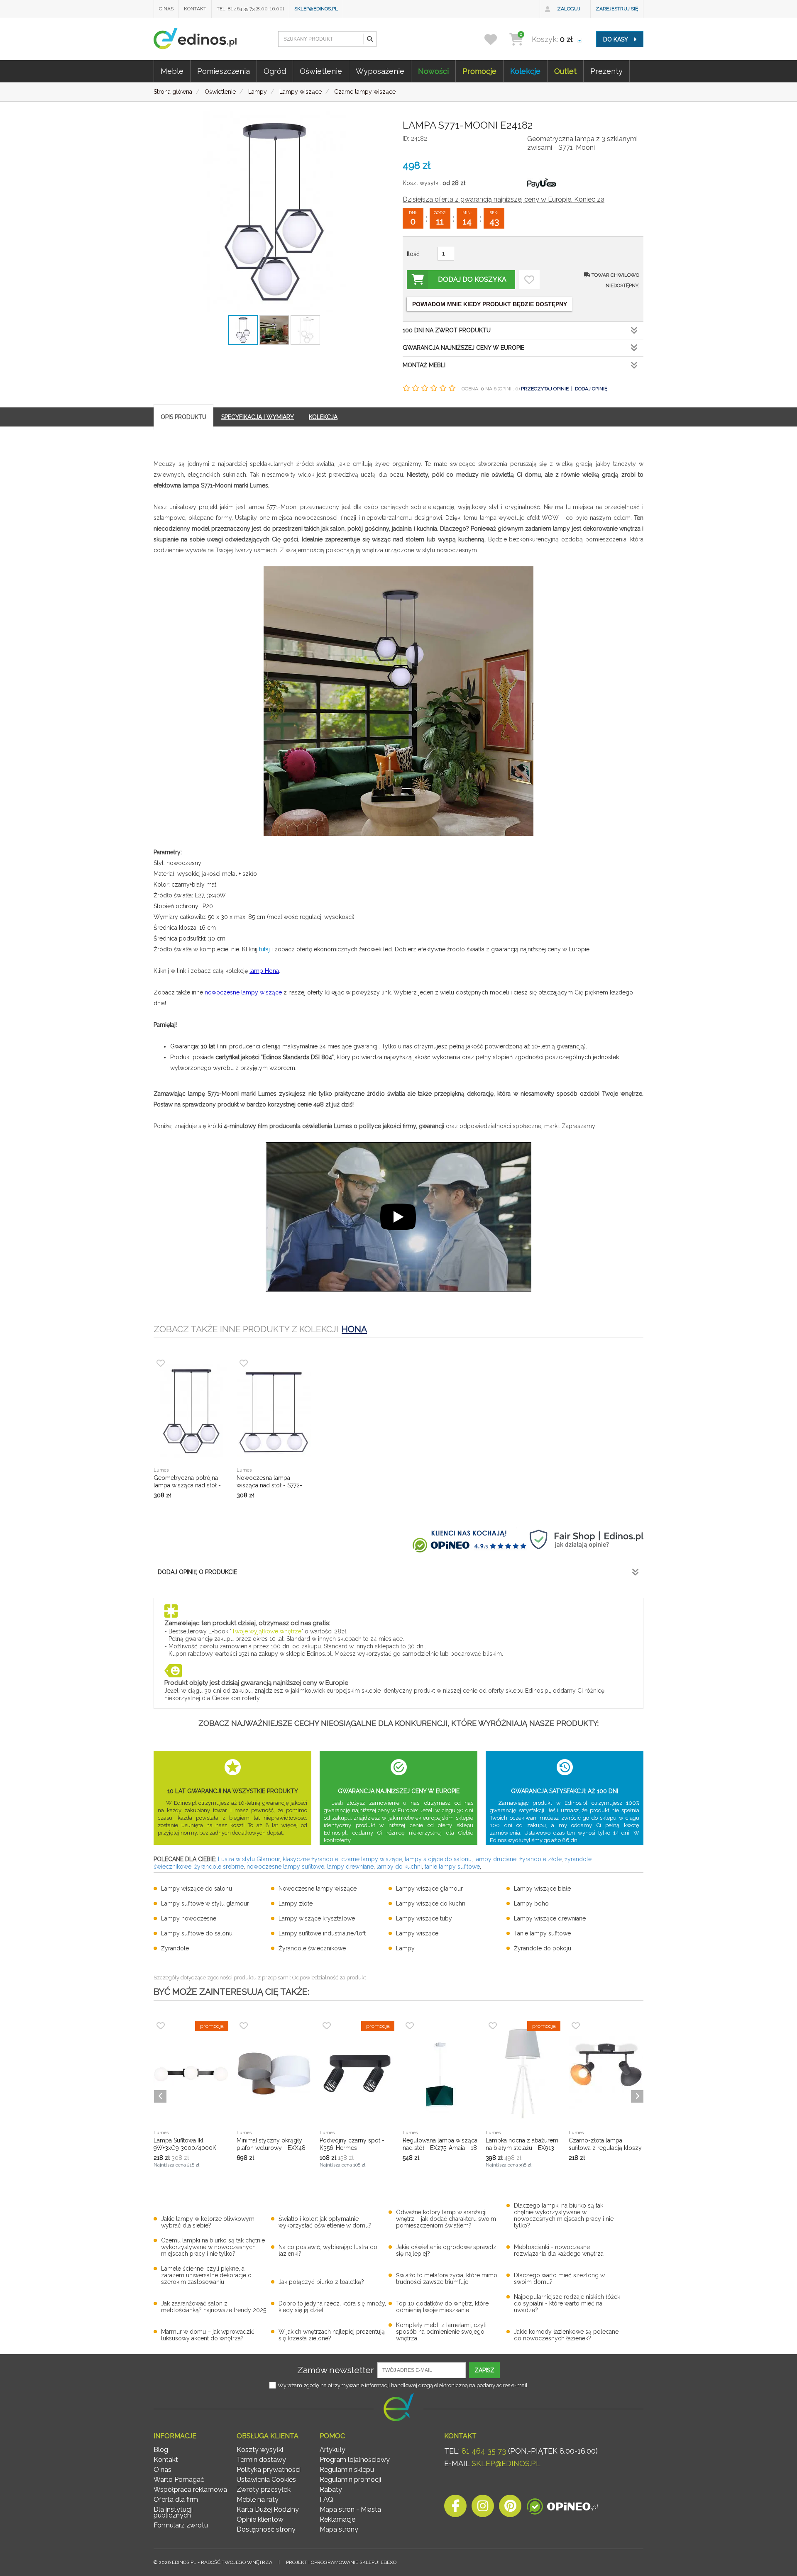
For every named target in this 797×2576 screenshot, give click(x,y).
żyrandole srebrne (219, 1867)
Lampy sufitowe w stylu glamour (205, 1903)
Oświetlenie (321, 71)
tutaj (264, 949)
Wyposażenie (380, 71)
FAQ (326, 2499)
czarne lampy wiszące (372, 1859)
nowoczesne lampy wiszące (243, 992)
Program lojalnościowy (355, 2460)
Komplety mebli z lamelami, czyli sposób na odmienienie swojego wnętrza (441, 2332)
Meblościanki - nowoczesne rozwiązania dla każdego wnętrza (559, 2250)
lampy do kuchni (399, 1867)
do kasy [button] (616, 39)
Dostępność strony (266, 2529)
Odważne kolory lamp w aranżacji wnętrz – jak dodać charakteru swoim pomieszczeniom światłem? (446, 2219)
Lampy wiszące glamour (429, 1889)
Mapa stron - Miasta (350, 2509)
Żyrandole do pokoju (543, 1948)
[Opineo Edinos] (562, 2508)
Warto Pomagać (179, 2480)
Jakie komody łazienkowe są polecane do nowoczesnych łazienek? (566, 2335)
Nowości (433, 71)
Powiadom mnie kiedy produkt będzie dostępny (490, 304)
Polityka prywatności (269, 2470)
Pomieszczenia (224, 71)
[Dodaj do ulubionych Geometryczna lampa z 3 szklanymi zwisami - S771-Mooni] (529, 280)
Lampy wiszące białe (542, 1889)
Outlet (565, 71)
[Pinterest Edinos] (510, 2508)
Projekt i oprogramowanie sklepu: (341, 2562)
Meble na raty (258, 2499)
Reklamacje (337, 2519)
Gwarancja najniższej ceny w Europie (463, 348)
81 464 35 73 (484, 2451)
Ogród (275, 71)
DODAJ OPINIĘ (591, 389)
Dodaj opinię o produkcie (197, 1572)
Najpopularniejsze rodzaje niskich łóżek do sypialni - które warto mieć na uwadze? (567, 2303)
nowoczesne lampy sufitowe (285, 1867)
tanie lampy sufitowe (452, 1867)
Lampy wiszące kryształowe (317, 1918)
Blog (161, 2450)
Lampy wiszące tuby (424, 1918)
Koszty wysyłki (260, 2450)
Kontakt (195, 9)
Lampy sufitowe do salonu (197, 1933)
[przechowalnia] (496, 39)
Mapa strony (339, 2529)
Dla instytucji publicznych (173, 2512)
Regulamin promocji (350, 2480)
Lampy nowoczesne (189, 1918)
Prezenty (606, 71)
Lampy (405, 1948)
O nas (166, 9)
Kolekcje (525, 71)
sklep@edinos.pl (316, 9)
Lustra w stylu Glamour (249, 1859)
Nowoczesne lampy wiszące (318, 1889)
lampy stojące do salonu (438, 1859)
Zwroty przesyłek (264, 2489)
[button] (369, 39)
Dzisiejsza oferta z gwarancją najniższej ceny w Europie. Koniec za (504, 199)
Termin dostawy (261, 2460)
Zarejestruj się (617, 9)
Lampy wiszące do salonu (197, 1889)
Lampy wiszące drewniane (550, 1918)
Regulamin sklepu (347, 2470)
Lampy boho (531, 1903)
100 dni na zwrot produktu (447, 330)
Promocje (479, 71)
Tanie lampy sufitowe (542, 1933)
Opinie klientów (260, 2519)
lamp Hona (264, 971)
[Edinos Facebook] (455, 2508)
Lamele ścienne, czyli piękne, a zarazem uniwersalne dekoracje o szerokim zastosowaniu (206, 2275)
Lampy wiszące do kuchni (431, 1903)
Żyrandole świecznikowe (312, 1948)
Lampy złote (296, 1903)
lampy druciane (495, 1859)
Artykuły (332, 2450)
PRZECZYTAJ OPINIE (545, 389)
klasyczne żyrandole (310, 1859)
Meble (172, 71)
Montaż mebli (424, 365)
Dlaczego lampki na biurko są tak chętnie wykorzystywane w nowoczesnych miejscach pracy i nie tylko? (564, 2215)
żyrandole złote (540, 1859)
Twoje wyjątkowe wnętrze (266, 1631)
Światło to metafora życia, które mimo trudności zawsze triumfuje (447, 2279)
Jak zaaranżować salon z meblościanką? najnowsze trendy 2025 (214, 2307)
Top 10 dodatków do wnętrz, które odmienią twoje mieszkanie (442, 2307)
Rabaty (331, 2489)
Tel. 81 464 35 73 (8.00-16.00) (250, 9)
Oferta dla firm (176, 2499)
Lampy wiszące (417, 1933)
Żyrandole (175, 1948)
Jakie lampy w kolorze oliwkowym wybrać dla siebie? (208, 2222)
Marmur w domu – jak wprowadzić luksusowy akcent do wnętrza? (208, 2335)
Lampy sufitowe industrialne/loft (322, 1933)
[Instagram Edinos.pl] (483, 2508)
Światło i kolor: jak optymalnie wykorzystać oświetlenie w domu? (325, 2222)
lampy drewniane (350, 1867)
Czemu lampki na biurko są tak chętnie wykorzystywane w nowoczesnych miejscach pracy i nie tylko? (213, 2247)
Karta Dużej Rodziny (268, 2509)
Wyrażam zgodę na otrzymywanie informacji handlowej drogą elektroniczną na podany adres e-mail (403, 2385)
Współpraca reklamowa (190, 2489)
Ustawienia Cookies (266, 2480)
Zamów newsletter (336, 2370)
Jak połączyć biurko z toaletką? (321, 2282)
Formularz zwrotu (181, 2525)
